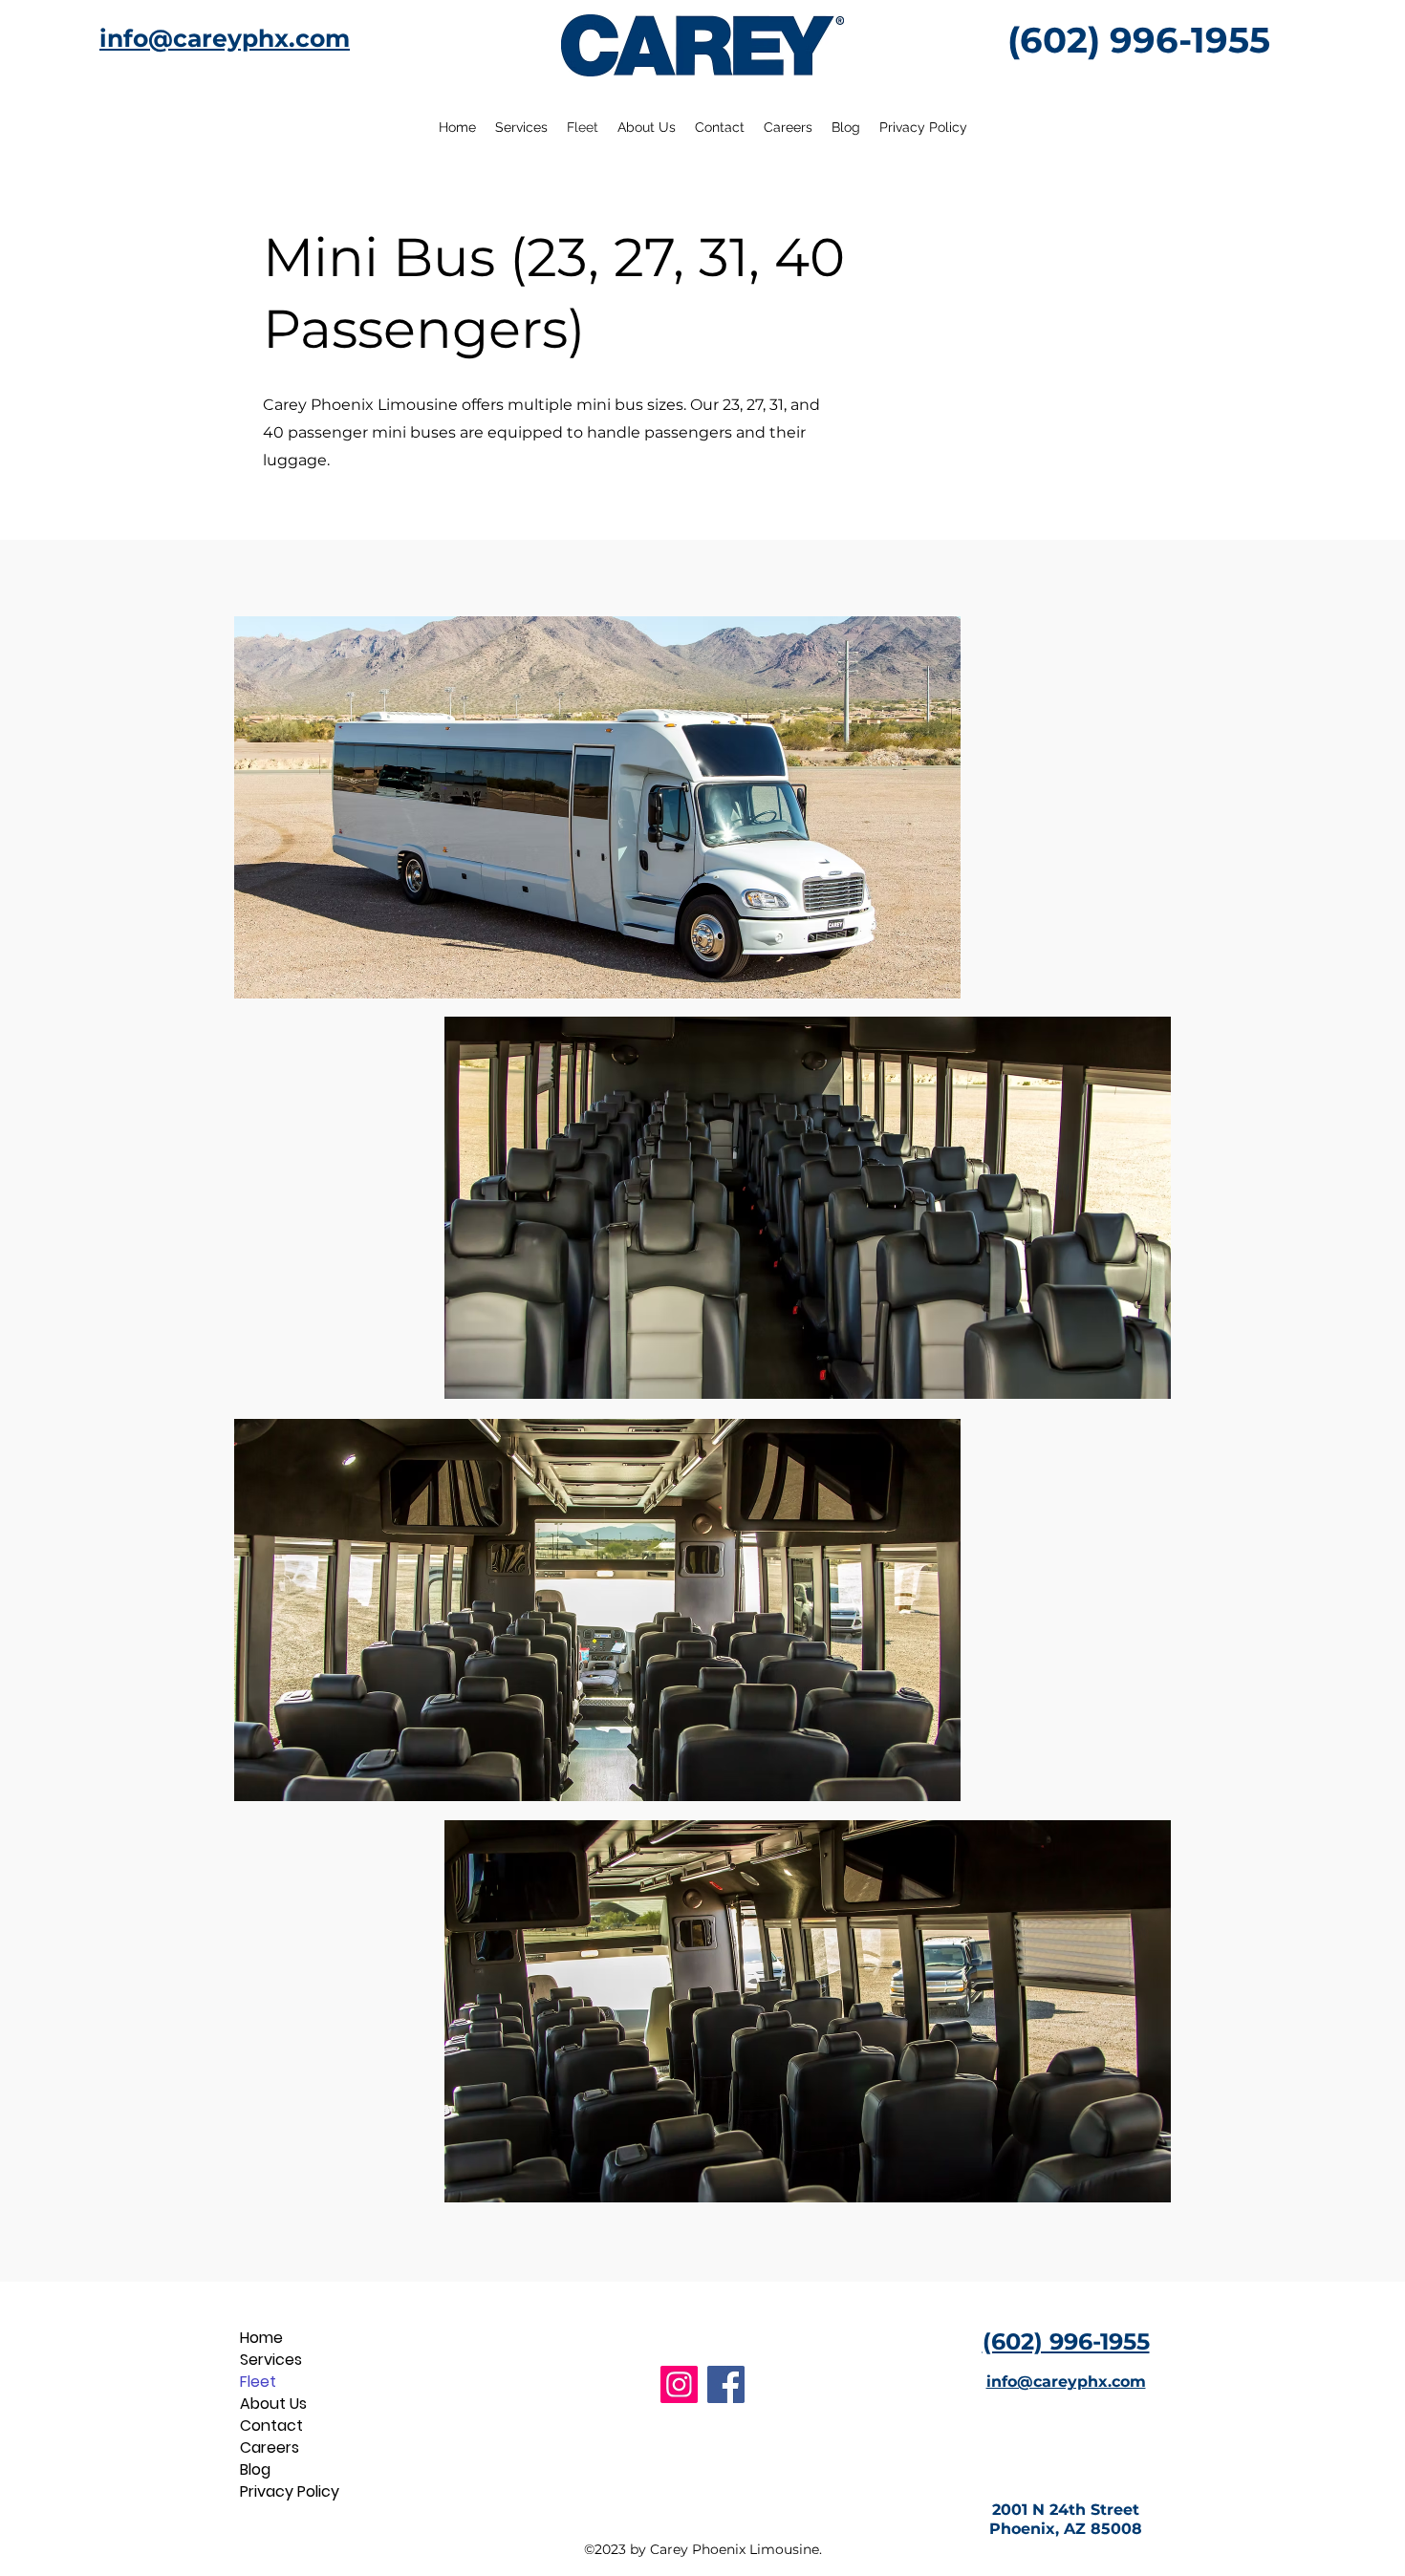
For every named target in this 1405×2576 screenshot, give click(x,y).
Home (261, 2338)
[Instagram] (679, 2384)
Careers (270, 2447)
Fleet (258, 2382)
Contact (271, 2426)
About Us (273, 2404)
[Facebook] (726, 2384)
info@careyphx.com (225, 38)
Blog (255, 2469)
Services (271, 2360)
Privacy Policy (283, 2491)
